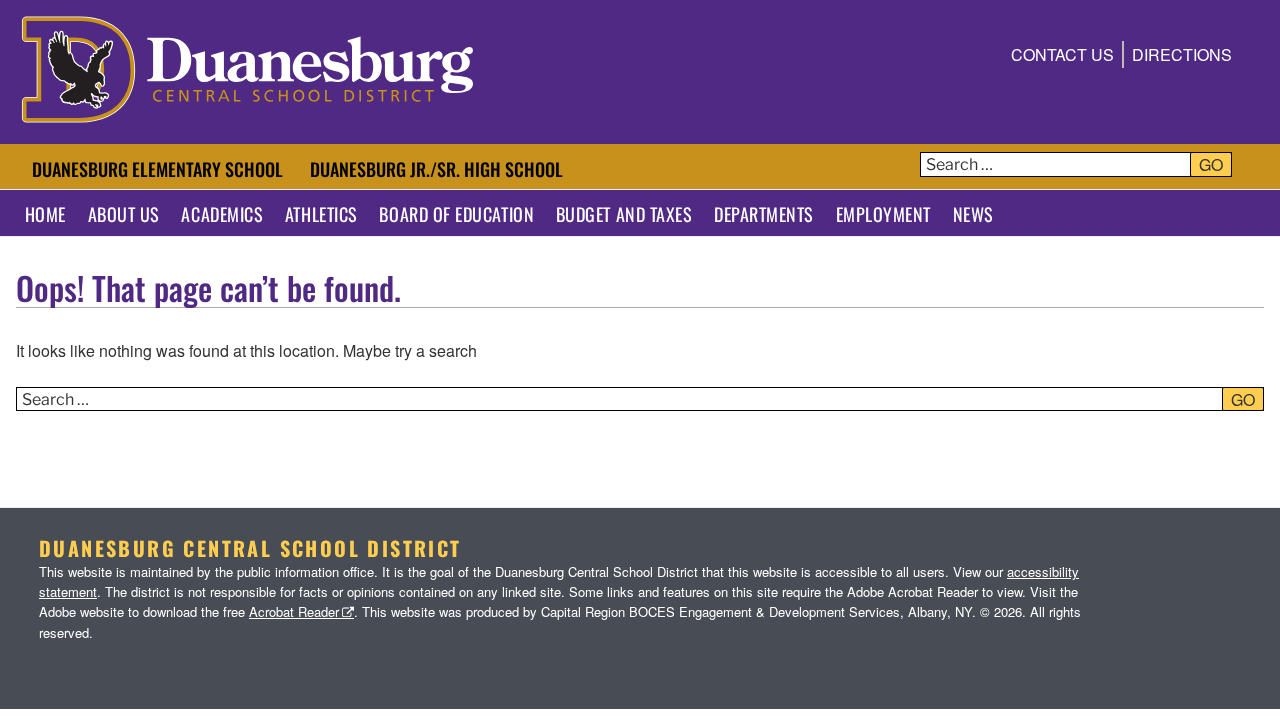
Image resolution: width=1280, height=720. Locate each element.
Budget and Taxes (624, 214)
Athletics (321, 214)
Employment (883, 214)
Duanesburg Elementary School (157, 169)
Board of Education (456, 214)
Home (45, 214)
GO (1211, 164)
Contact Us (1062, 54)
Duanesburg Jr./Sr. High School (436, 169)
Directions (1182, 54)
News (973, 214)
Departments (764, 214)
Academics (222, 214)
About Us (124, 214)
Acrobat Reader (294, 611)
